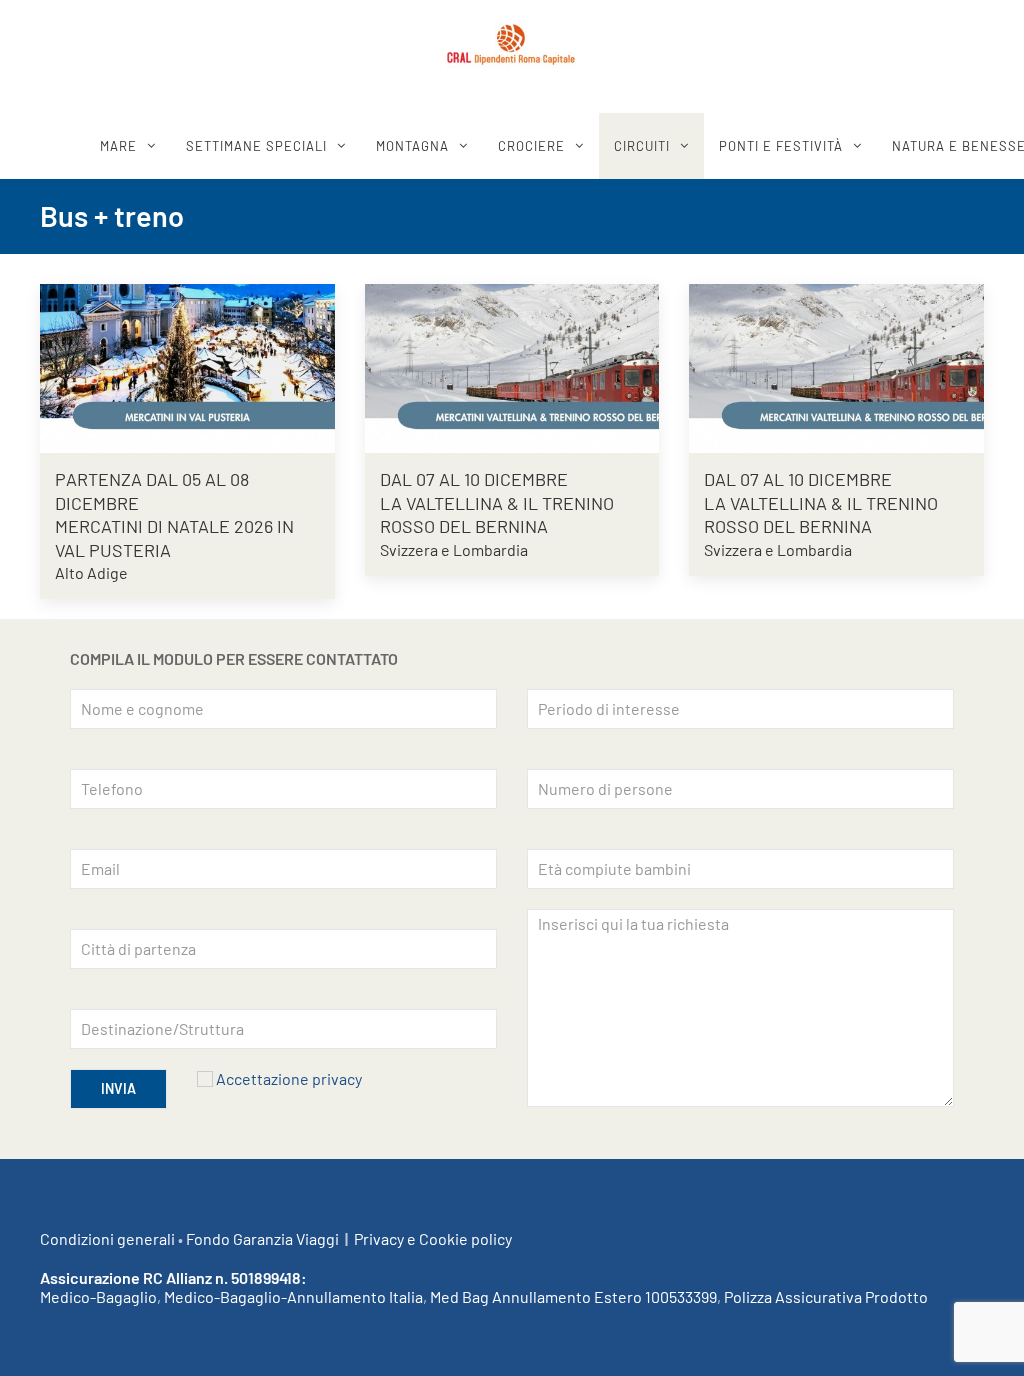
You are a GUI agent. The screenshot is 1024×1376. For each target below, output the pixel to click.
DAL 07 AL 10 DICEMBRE (474, 479)
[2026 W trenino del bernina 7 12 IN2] (512, 364)
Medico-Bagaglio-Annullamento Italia (293, 1296)
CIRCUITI (642, 146)
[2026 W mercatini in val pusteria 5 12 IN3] (187, 364)
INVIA (118, 1088)
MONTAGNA (412, 146)
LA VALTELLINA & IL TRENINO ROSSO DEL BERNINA (497, 514)
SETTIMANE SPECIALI (256, 146)
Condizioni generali (107, 1238)
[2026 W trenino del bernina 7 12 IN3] (836, 364)
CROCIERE (531, 146)
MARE (118, 146)
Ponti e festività (781, 146)
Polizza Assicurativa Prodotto (826, 1296)
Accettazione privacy (289, 1078)
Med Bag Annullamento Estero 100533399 (573, 1296)
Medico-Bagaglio (98, 1296)
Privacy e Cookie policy (433, 1238)
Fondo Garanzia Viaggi (262, 1238)
